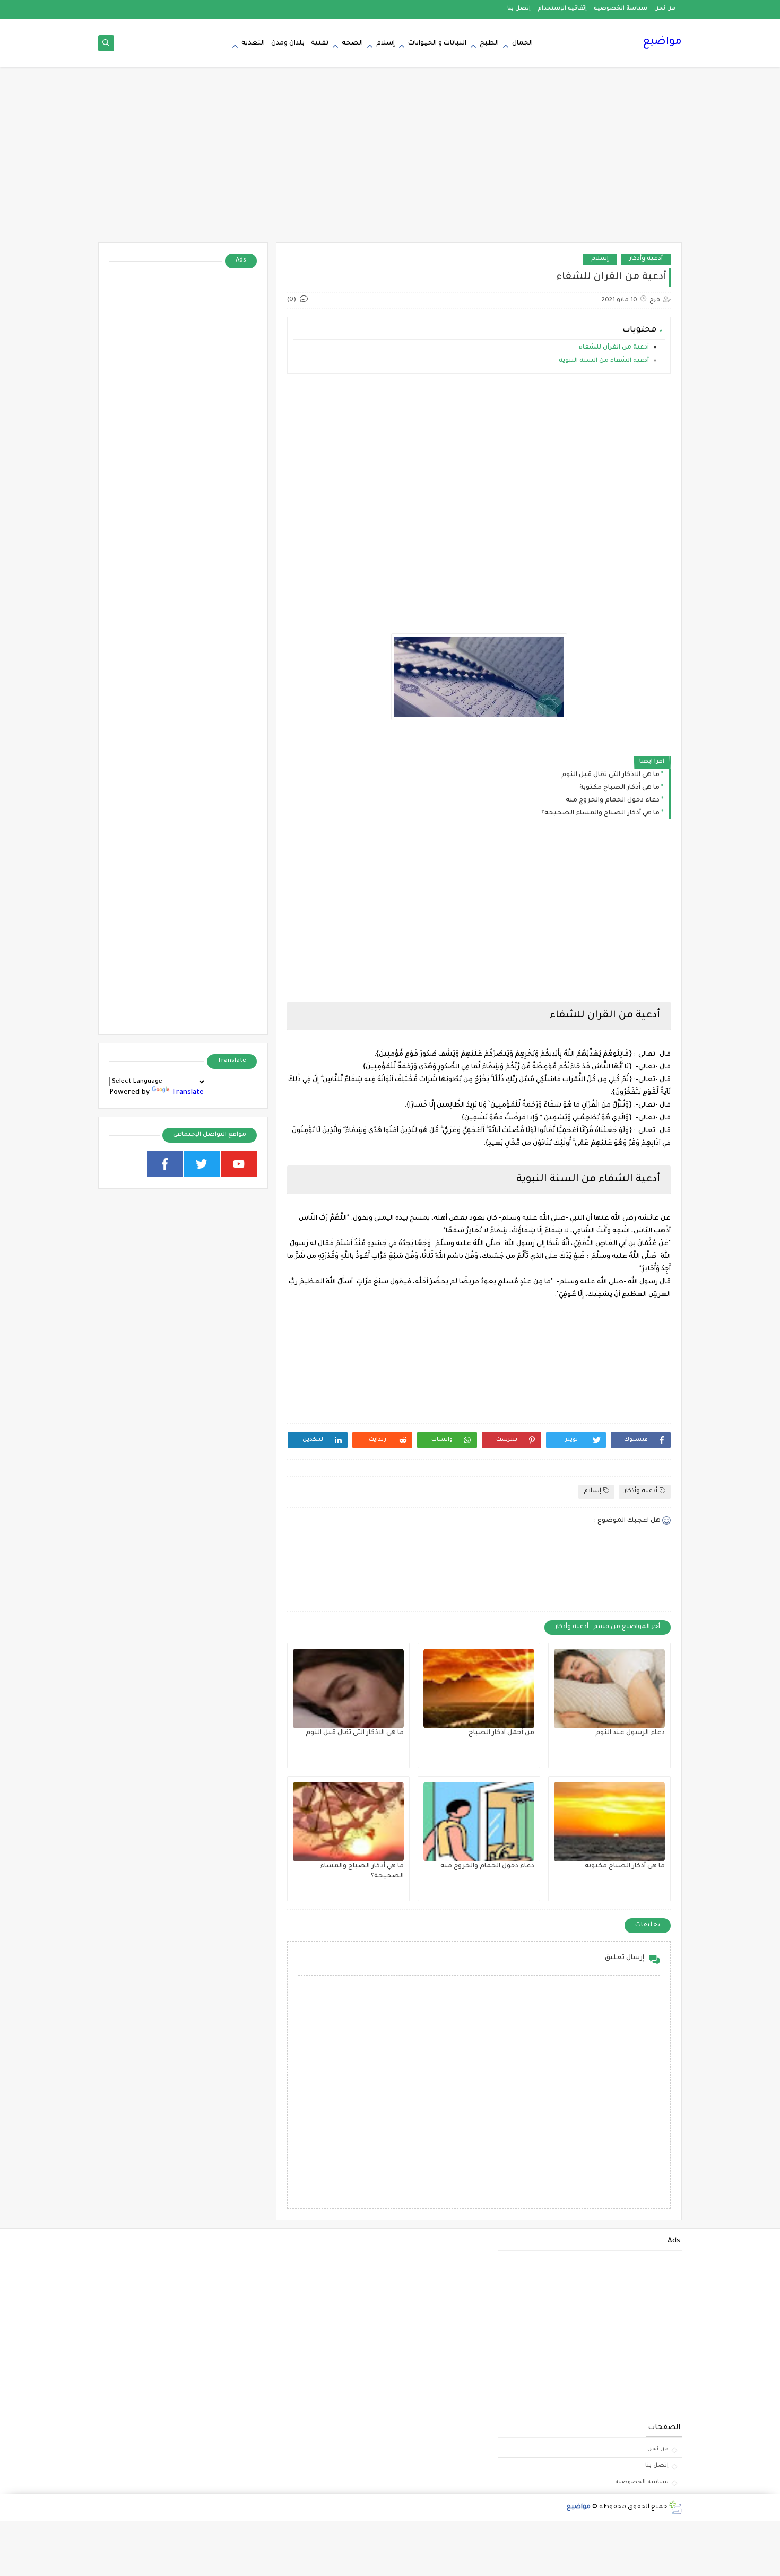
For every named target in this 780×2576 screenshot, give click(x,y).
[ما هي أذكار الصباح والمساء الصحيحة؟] (348, 1822)
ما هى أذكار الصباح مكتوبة (619, 788)
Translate (188, 1093)
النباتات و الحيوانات (437, 43)
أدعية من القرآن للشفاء (613, 348)
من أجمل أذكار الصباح (501, 1733)
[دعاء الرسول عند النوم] (609, 1689)
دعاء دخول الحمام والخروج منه (613, 800)
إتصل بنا (519, 8)
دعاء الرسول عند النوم (630, 1733)
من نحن (665, 8)
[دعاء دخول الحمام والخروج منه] (479, 1822)
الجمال (522, 43)
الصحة (352, 43)
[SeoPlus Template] (675, 2507)
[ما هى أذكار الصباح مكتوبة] (609, 1822)
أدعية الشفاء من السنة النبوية (604, 361)
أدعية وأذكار (646, 259)
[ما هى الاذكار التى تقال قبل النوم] (348, 1689)
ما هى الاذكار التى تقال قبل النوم (610, 775)
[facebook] (165, 1164)
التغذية (253, 43)
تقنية (320, 43)
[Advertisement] (390, 160)
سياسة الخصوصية (621, 8)
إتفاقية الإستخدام (562, 8)
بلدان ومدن (288, 43)
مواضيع (662, 42)
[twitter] (202, 1164)
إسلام (385, 43)
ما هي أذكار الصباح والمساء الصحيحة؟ (600, 813)
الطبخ (489, 43)
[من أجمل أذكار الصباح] (479, 1689)
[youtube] (239, 1164)
